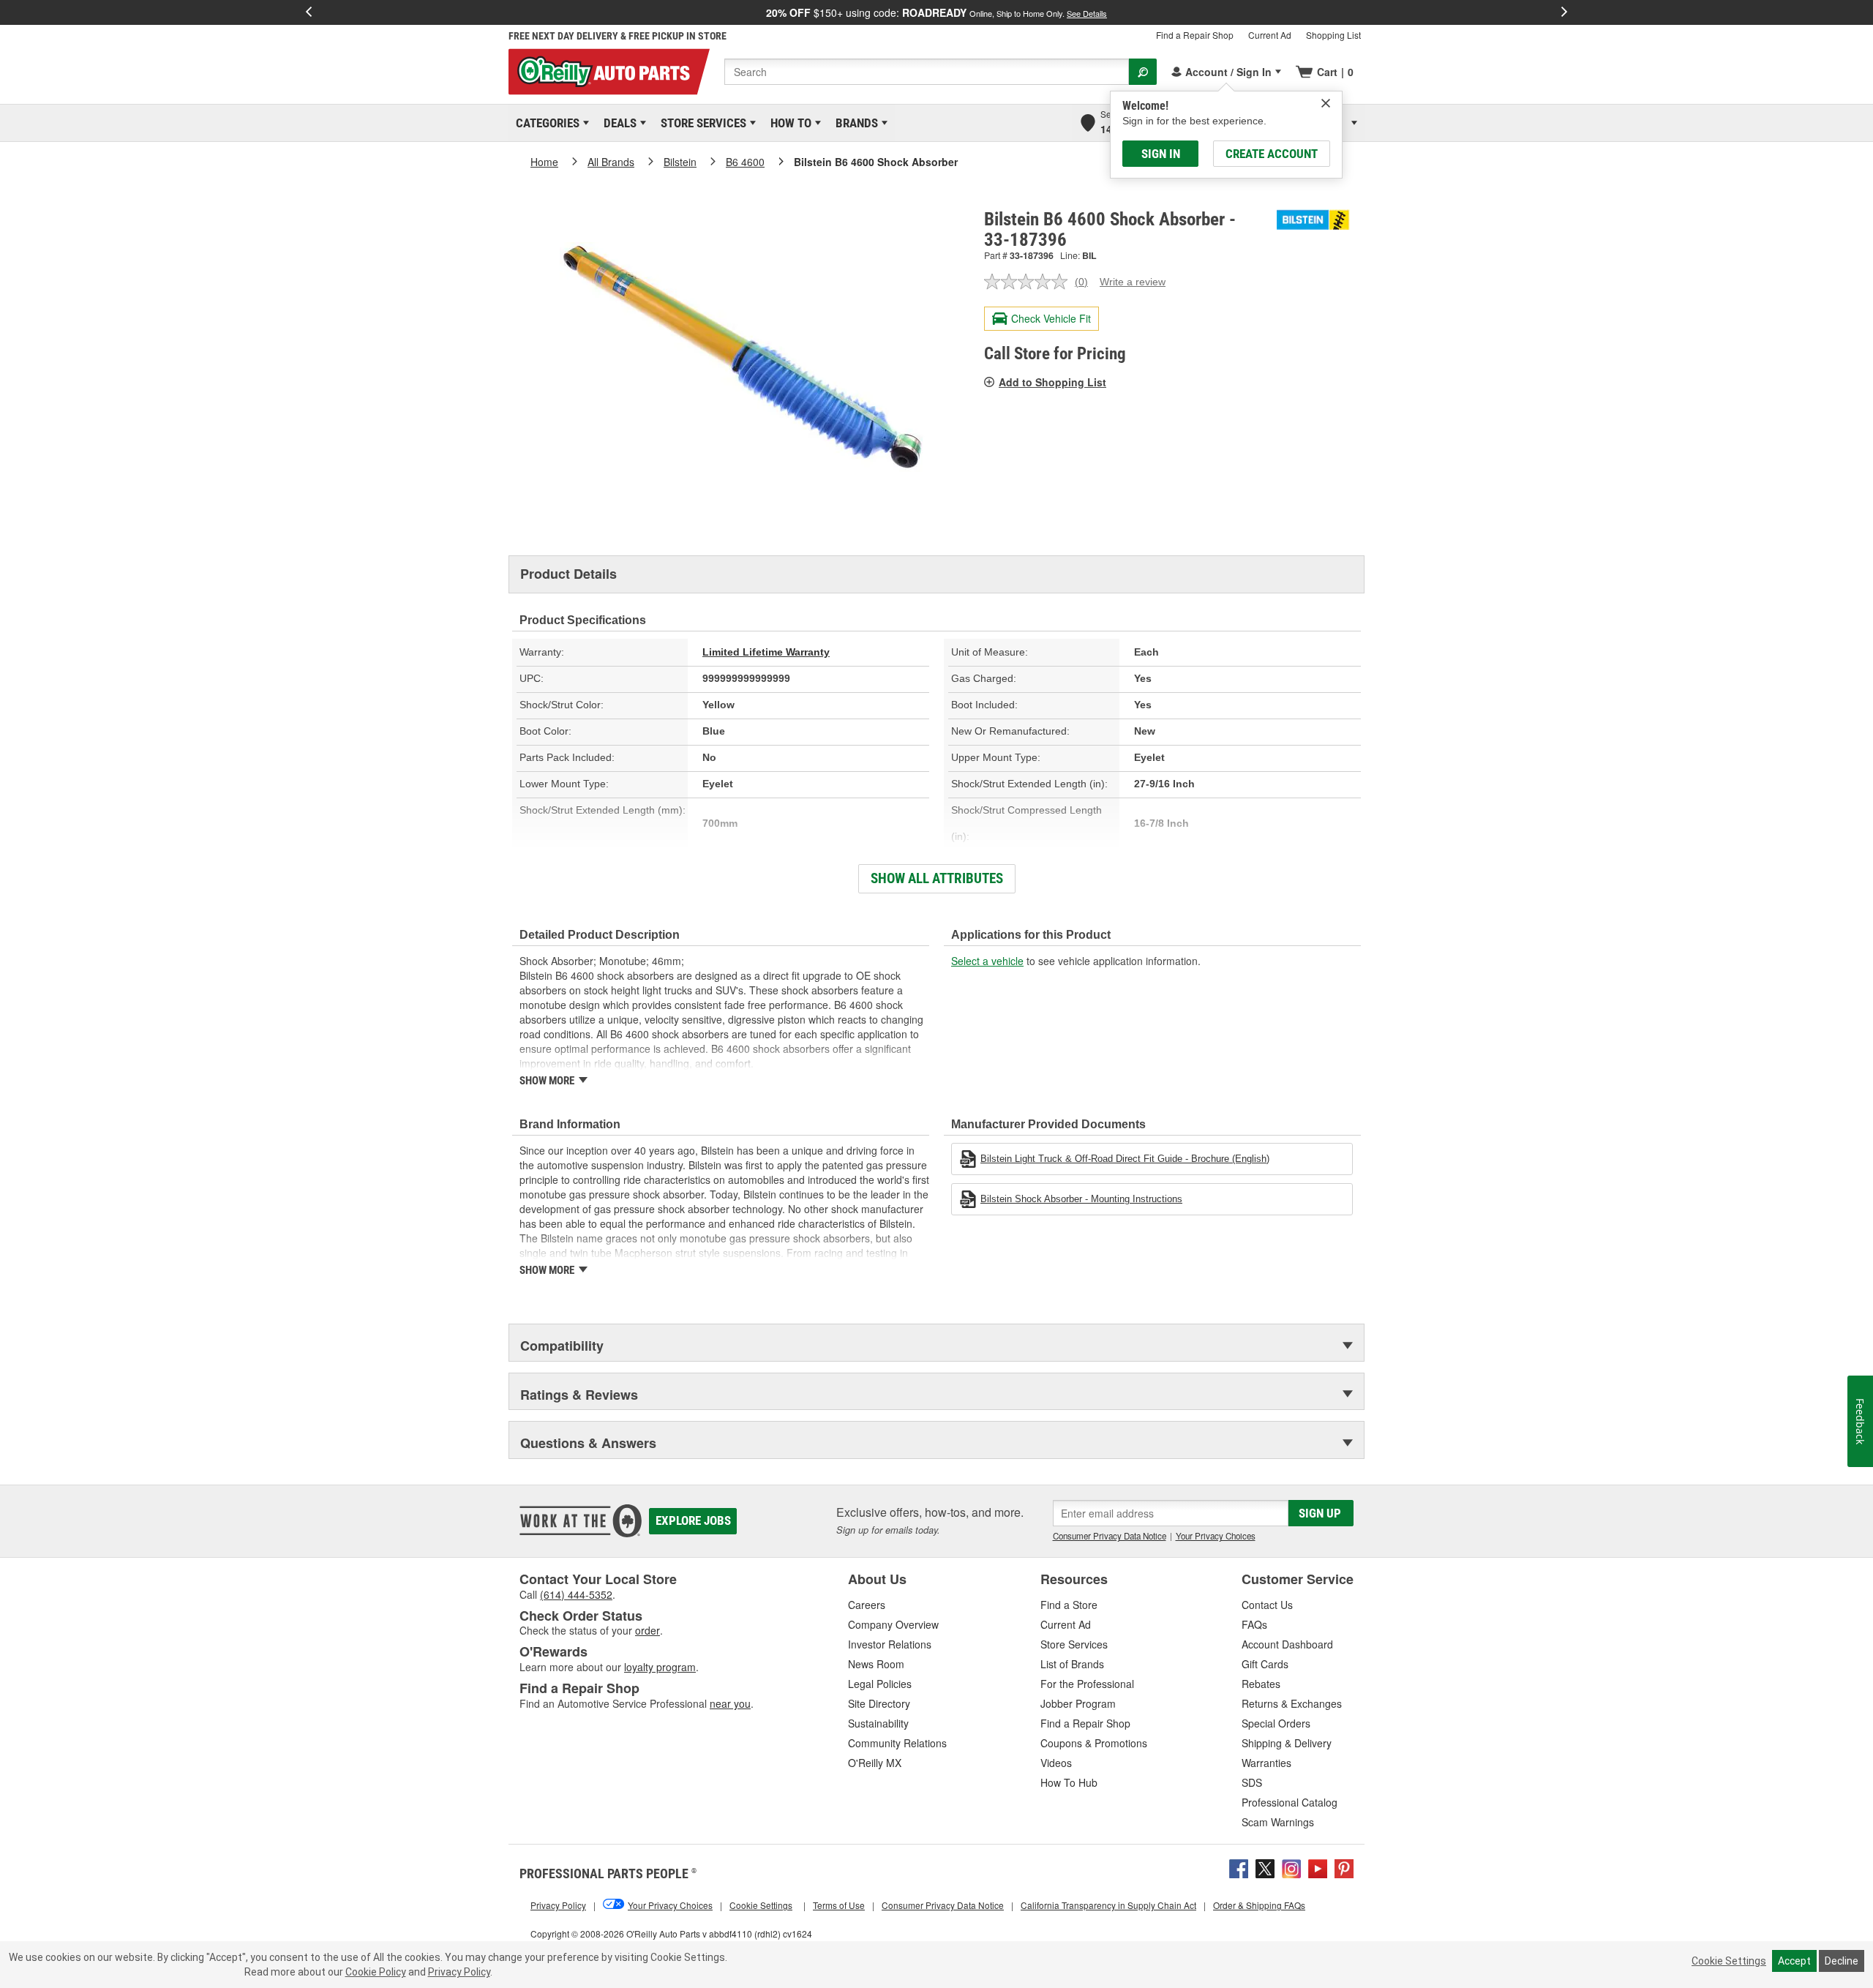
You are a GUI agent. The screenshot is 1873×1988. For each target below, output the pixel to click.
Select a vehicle (987, 961)
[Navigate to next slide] (1564, 12)
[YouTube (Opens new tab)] (1318, 1867)
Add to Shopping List (1052, 382)
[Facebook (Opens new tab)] (1239, 1867)
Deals (618, 123)
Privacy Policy (459, 1972)
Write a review (1133, 282)
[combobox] (927, 72)
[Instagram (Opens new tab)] (1291, 1867)
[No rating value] (1029, 282)
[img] (1326, 103)
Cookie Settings (1729, 1961)
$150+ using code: (936, 12)
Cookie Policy (376, 1972)
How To (788, 123)
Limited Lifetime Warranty (766, 652)
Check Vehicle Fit (1051, 318)
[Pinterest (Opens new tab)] (1344, 1867)
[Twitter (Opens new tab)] (1265, 1867)
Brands (854, 123)
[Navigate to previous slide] (309, 12)
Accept (1794, 1961)
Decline (1842, 1961)
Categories (545, 123)
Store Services (701, 123)
